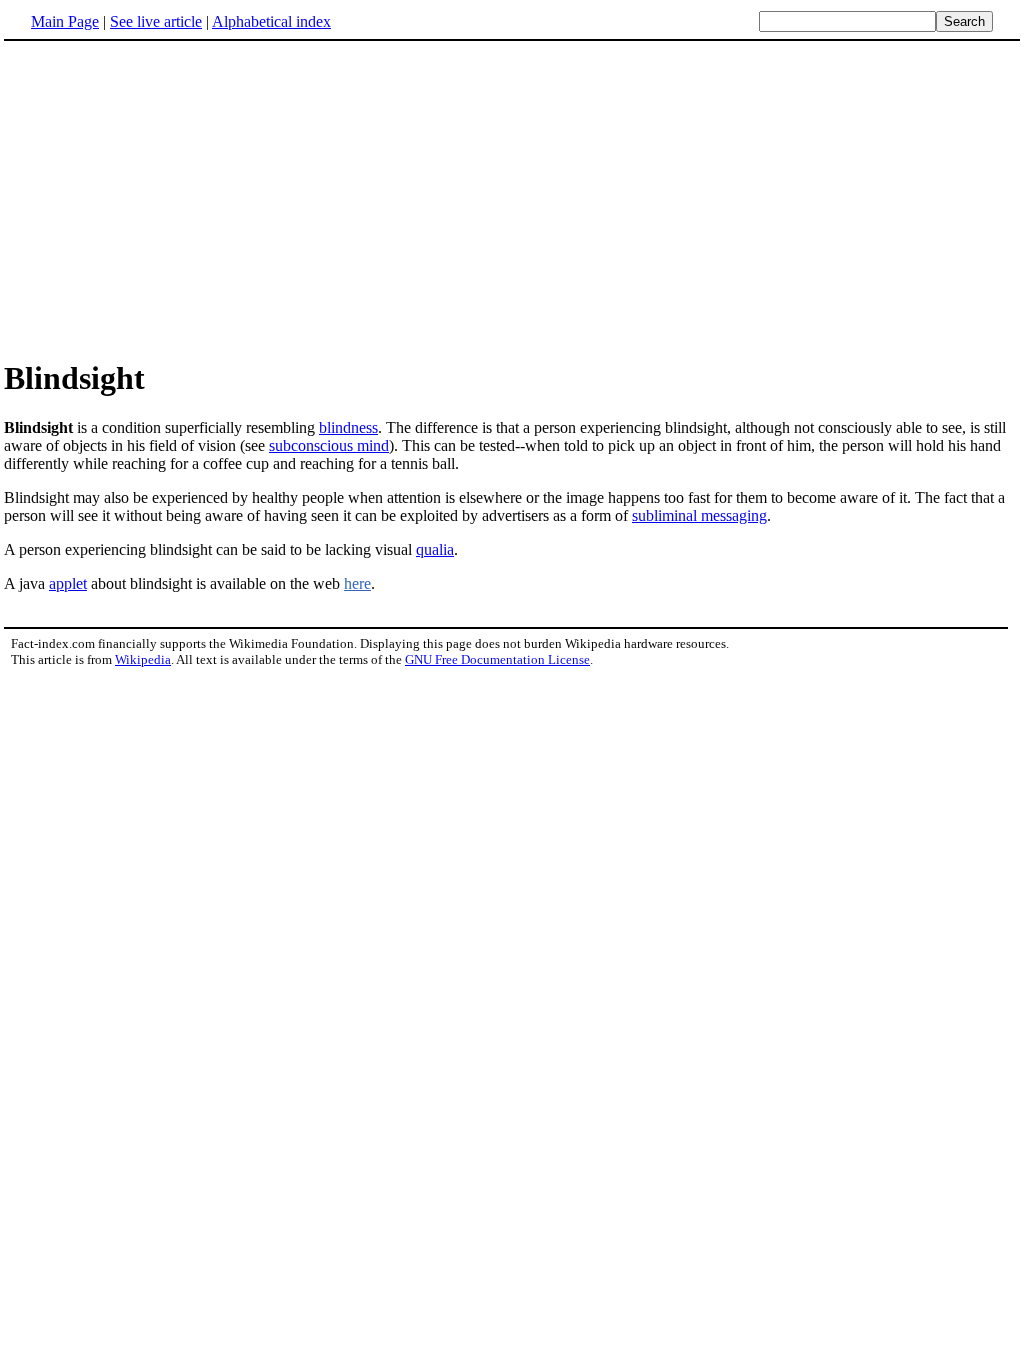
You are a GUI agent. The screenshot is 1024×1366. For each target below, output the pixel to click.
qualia (435, 549)
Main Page (65, 21)
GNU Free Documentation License (497, 659)
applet (68, 583)
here (357, 583)
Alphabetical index (271, 21)
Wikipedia (143, 659)
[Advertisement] (172, 199)
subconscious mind (329, 445)
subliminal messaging (699, 515)
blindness (348, 427)
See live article (156, 21)
